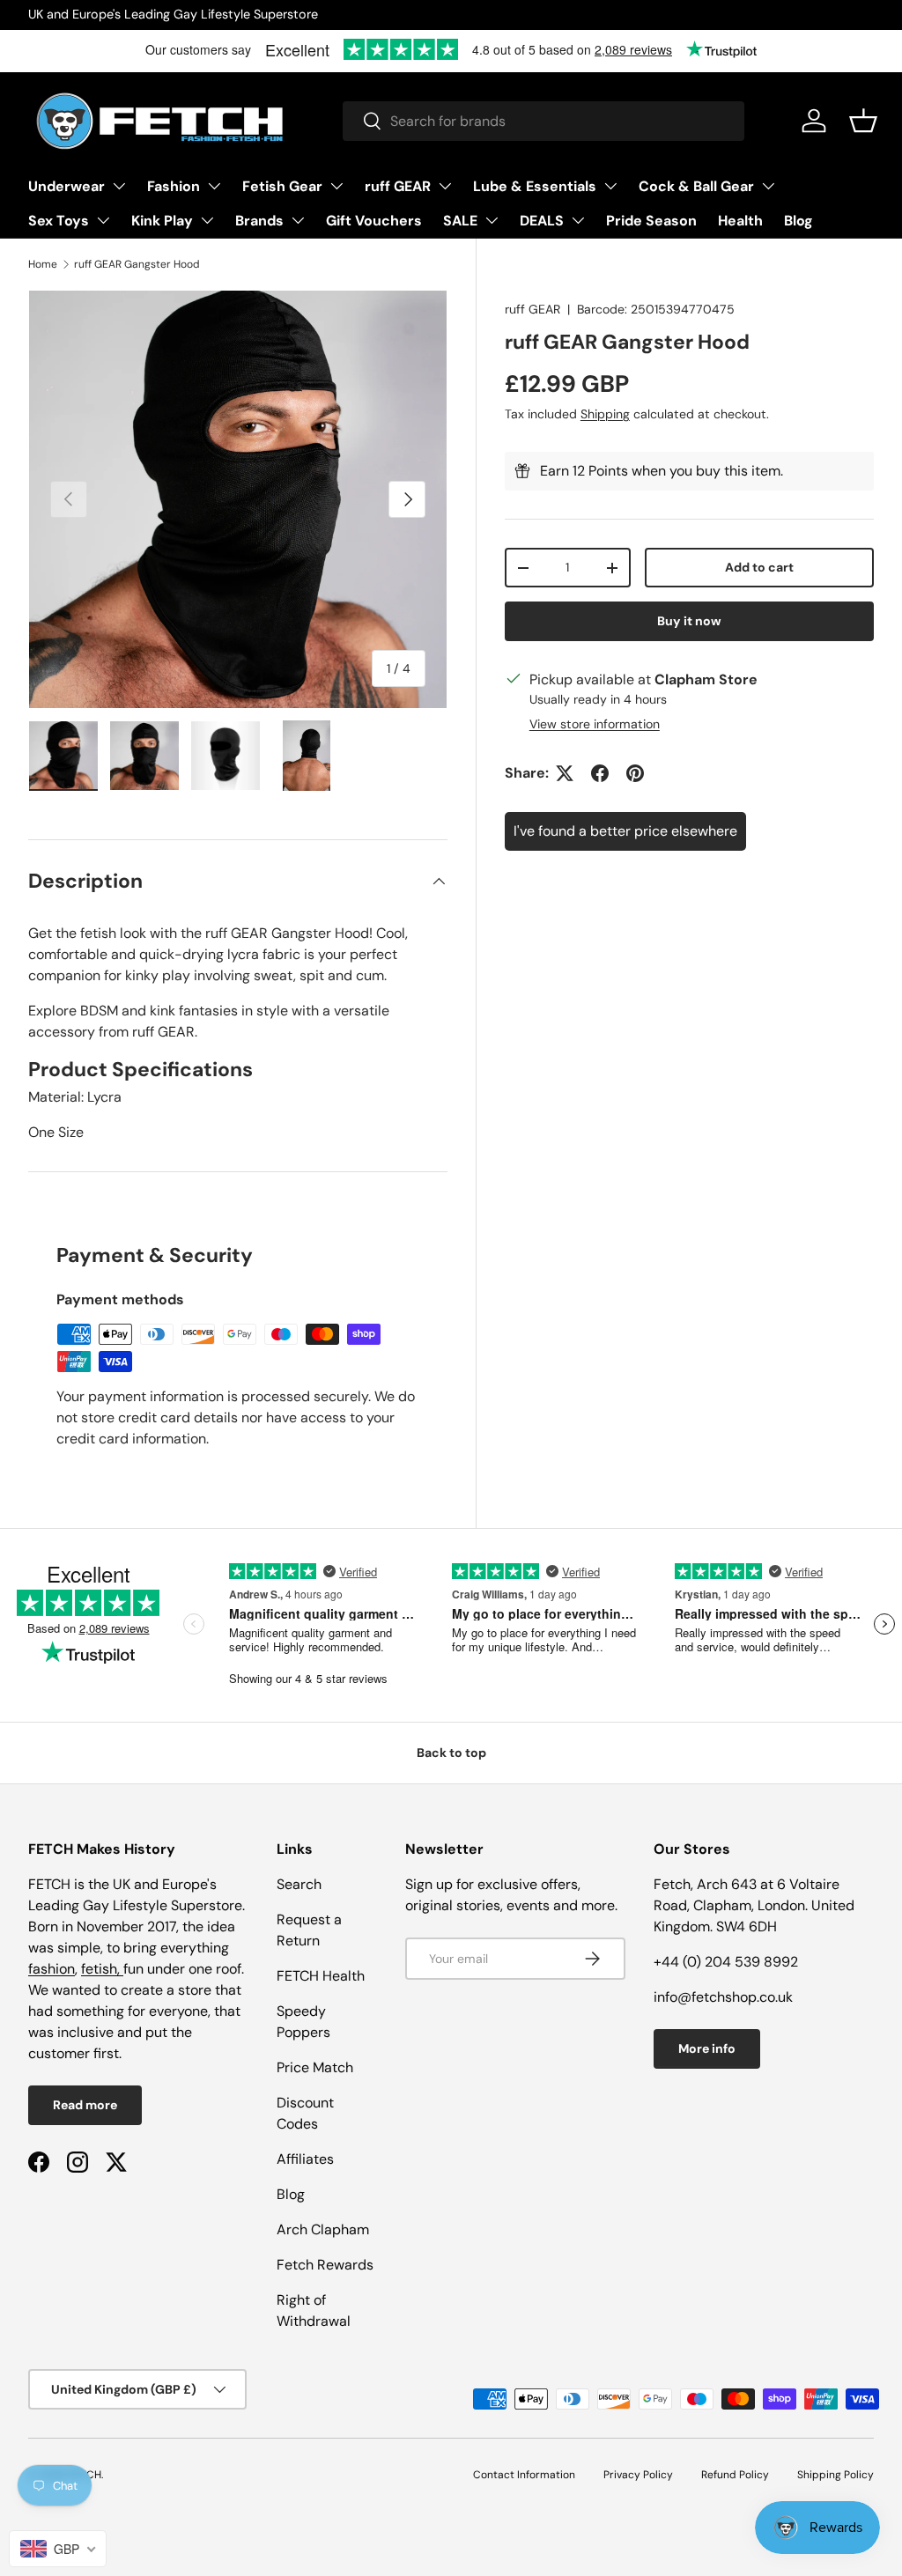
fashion (52, 1969)
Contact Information (524, 2475)
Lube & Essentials (535, 186)
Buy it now (689, 621)
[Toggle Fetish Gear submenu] (336, 186)
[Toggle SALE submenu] (492, 220)
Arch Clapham (323, 2229)
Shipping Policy (835, 2475)
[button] (863, 121)
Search (299, 1884)
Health (740, 221)
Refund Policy (735, 2475)
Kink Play (162, 221)
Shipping (605, 414)
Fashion (174, 186)
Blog (798, 221)
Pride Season (651, 221)
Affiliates (305, 2159)
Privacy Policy (638, 2475)
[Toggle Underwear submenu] (119, 186)
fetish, (102, 1969)
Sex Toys (59, 221)
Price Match (315, 2067)
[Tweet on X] (565, 773)
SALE (460, 221)
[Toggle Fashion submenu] (214, 186)
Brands (259, 221)
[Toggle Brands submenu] (298, 220)
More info (707, 2048)
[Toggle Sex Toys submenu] (103, 220)
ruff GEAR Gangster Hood (137, 264)
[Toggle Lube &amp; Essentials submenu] (610, 186)
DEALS (542, 221)
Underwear (67, 186)
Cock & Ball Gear (696, 186)
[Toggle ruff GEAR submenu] (445, 186)
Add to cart (759, 567)
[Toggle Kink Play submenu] (207, 220)
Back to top (451, 1753)
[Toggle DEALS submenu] (578, 220)
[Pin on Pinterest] (635, 773)
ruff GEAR (398, 186)
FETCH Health (321, 1976)
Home (43, 264)
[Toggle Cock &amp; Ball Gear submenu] (768, 186)
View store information (595, 724)
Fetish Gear (282, 186)
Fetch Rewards (325, 2265)
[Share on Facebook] (600, 773)
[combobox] (543, 121)
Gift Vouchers (374, 221)
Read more (85, 2105)
